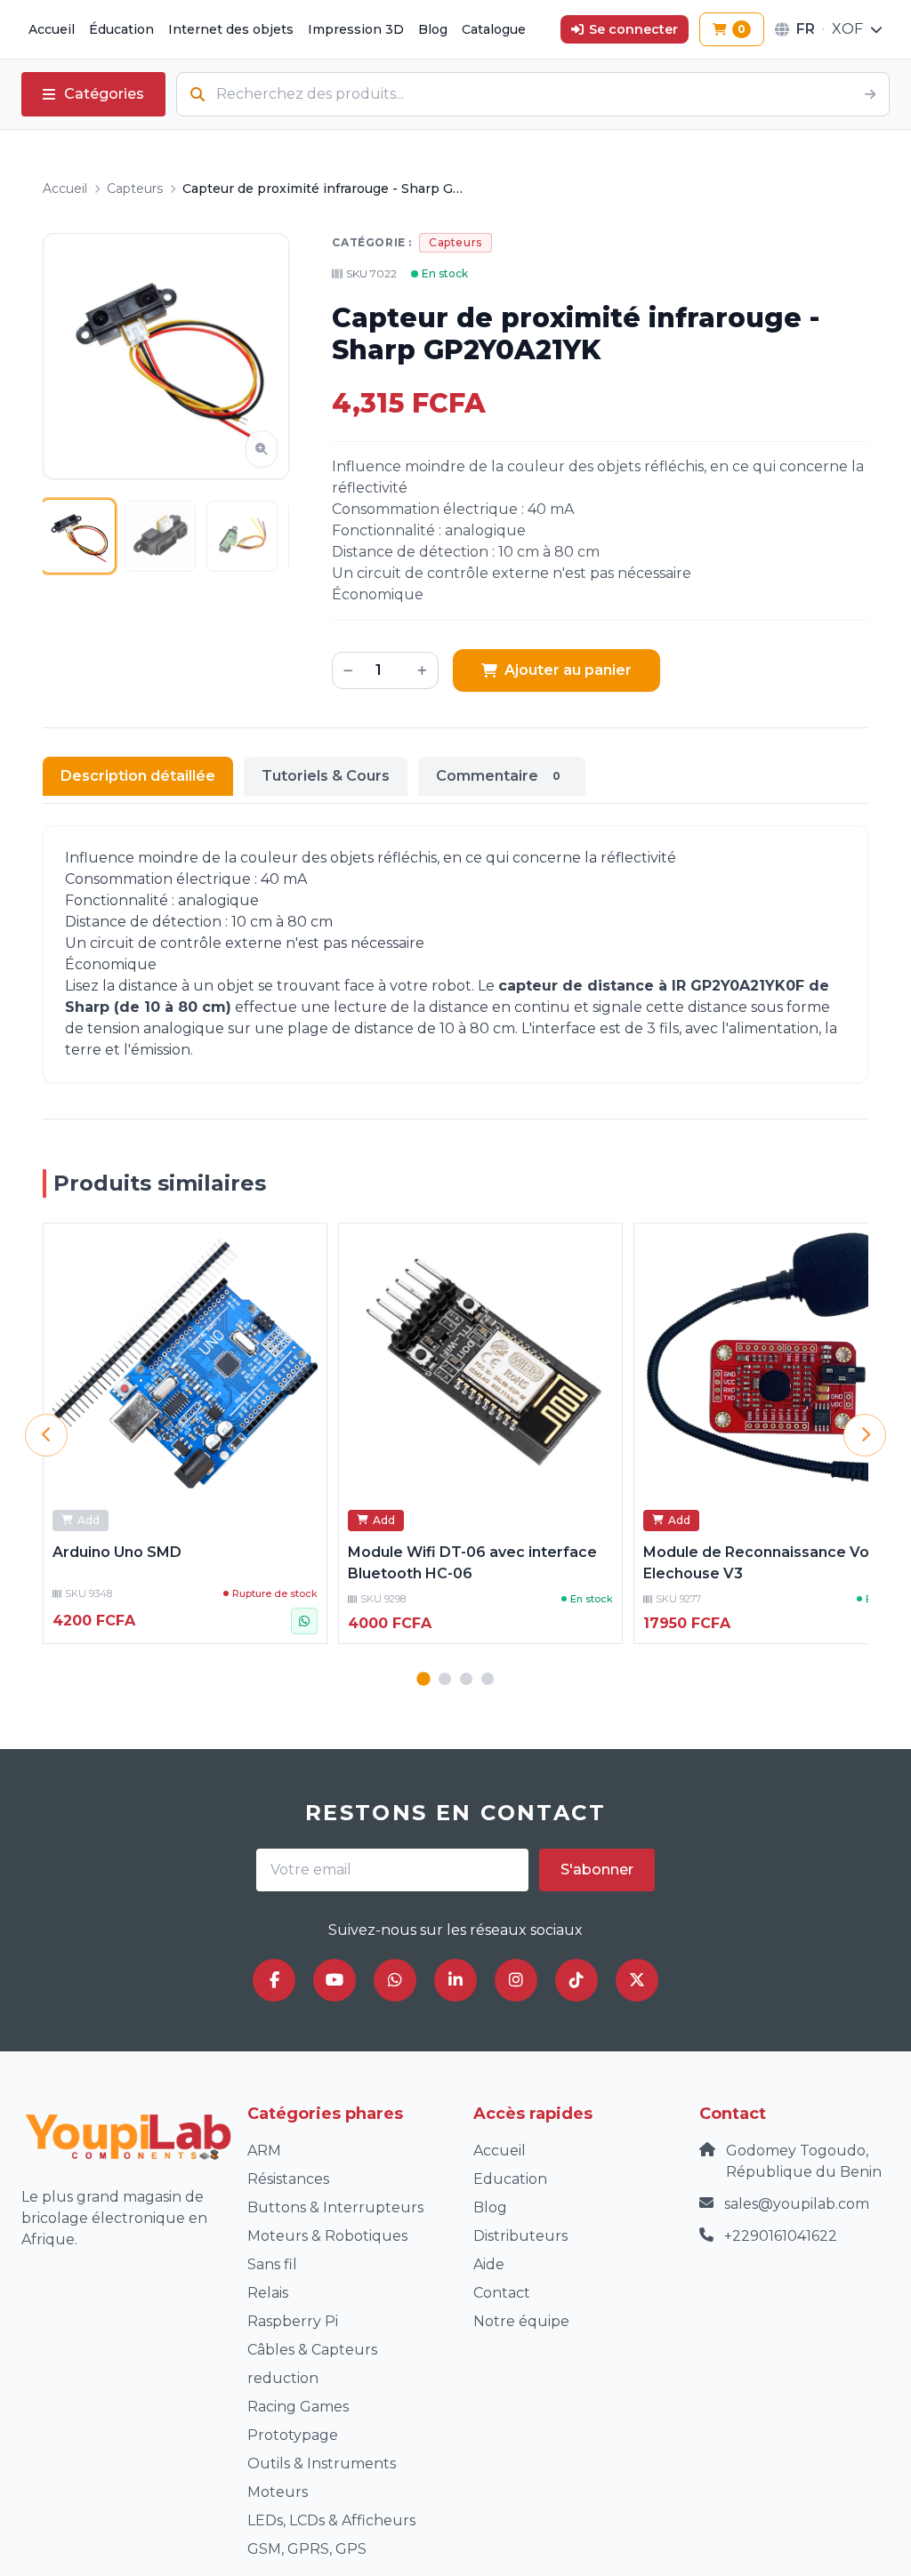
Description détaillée (138, 776)
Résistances (288, 2179)
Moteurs (278, 2492)
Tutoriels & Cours (326, 776)
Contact (502, 2293)
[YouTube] (335, 1980)
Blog (433, 29)
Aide (489, 2264)
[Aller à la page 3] (466, 1679)
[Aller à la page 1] (423, 1678)
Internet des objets (231, 29)
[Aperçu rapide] (303, 1247)
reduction (283, 2378)
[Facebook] (274, 1980)
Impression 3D (356, 29)
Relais (268, 2293)
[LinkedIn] (455, 1980)
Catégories (104, 94)
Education (510, 2179)
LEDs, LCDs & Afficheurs (331, 2520)
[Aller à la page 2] (445, 1679)
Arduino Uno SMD (117, 1552)
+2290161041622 (781, 2236)
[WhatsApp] (395, 1980)
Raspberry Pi (293, 2321)
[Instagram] (516, 1980)
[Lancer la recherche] (870, 94)
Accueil (52, 29)
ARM (264, 2151)
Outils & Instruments (322, 2464)
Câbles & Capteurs (312, 2350)
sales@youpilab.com (797, 2204)
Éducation (121, 29)
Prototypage (293, 2435)
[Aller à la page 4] (488, 1679)
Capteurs (135, 189)
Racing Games (298, 2407)
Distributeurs (520, 2236)
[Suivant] (865, 1435)
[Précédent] (46, 1435)
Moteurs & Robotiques (327, 2236)
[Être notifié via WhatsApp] (304, 1621)
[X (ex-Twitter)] (637, 1980)
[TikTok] (576, 1980)
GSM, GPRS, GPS (307, 2549)
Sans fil (272, 2264)
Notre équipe (521, 2321)
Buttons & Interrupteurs (335, 2207)
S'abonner (597, 1870)
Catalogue (494, 29)
